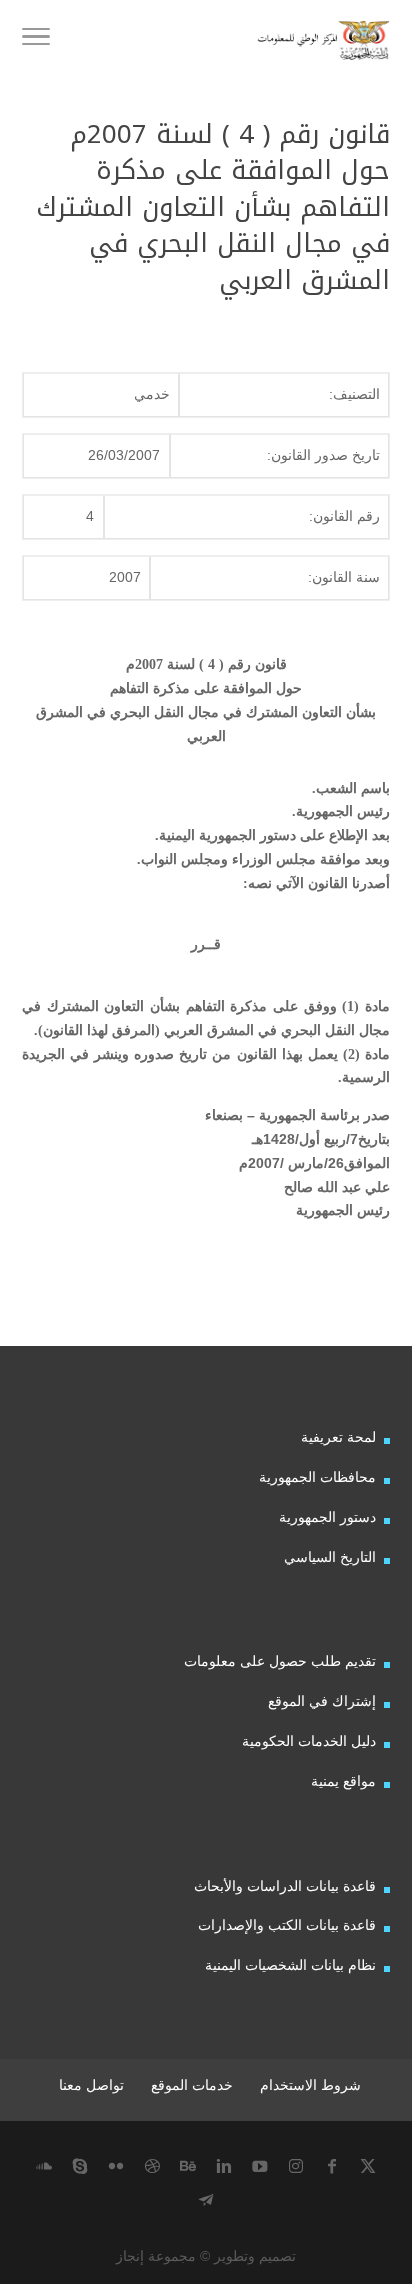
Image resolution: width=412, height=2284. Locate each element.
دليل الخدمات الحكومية (309, 1741)
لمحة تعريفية (338, 1437)
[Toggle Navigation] (36, 40)
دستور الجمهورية (327, 1517)
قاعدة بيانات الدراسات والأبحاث (285, 1886)
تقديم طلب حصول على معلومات (280, 1661)
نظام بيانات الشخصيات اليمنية (290, 1965)
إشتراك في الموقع (322, 1701)
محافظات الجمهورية (317, 1477)
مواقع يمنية (343, 1781)
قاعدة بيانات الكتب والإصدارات (287, 1925)
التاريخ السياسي (330, 1557)
